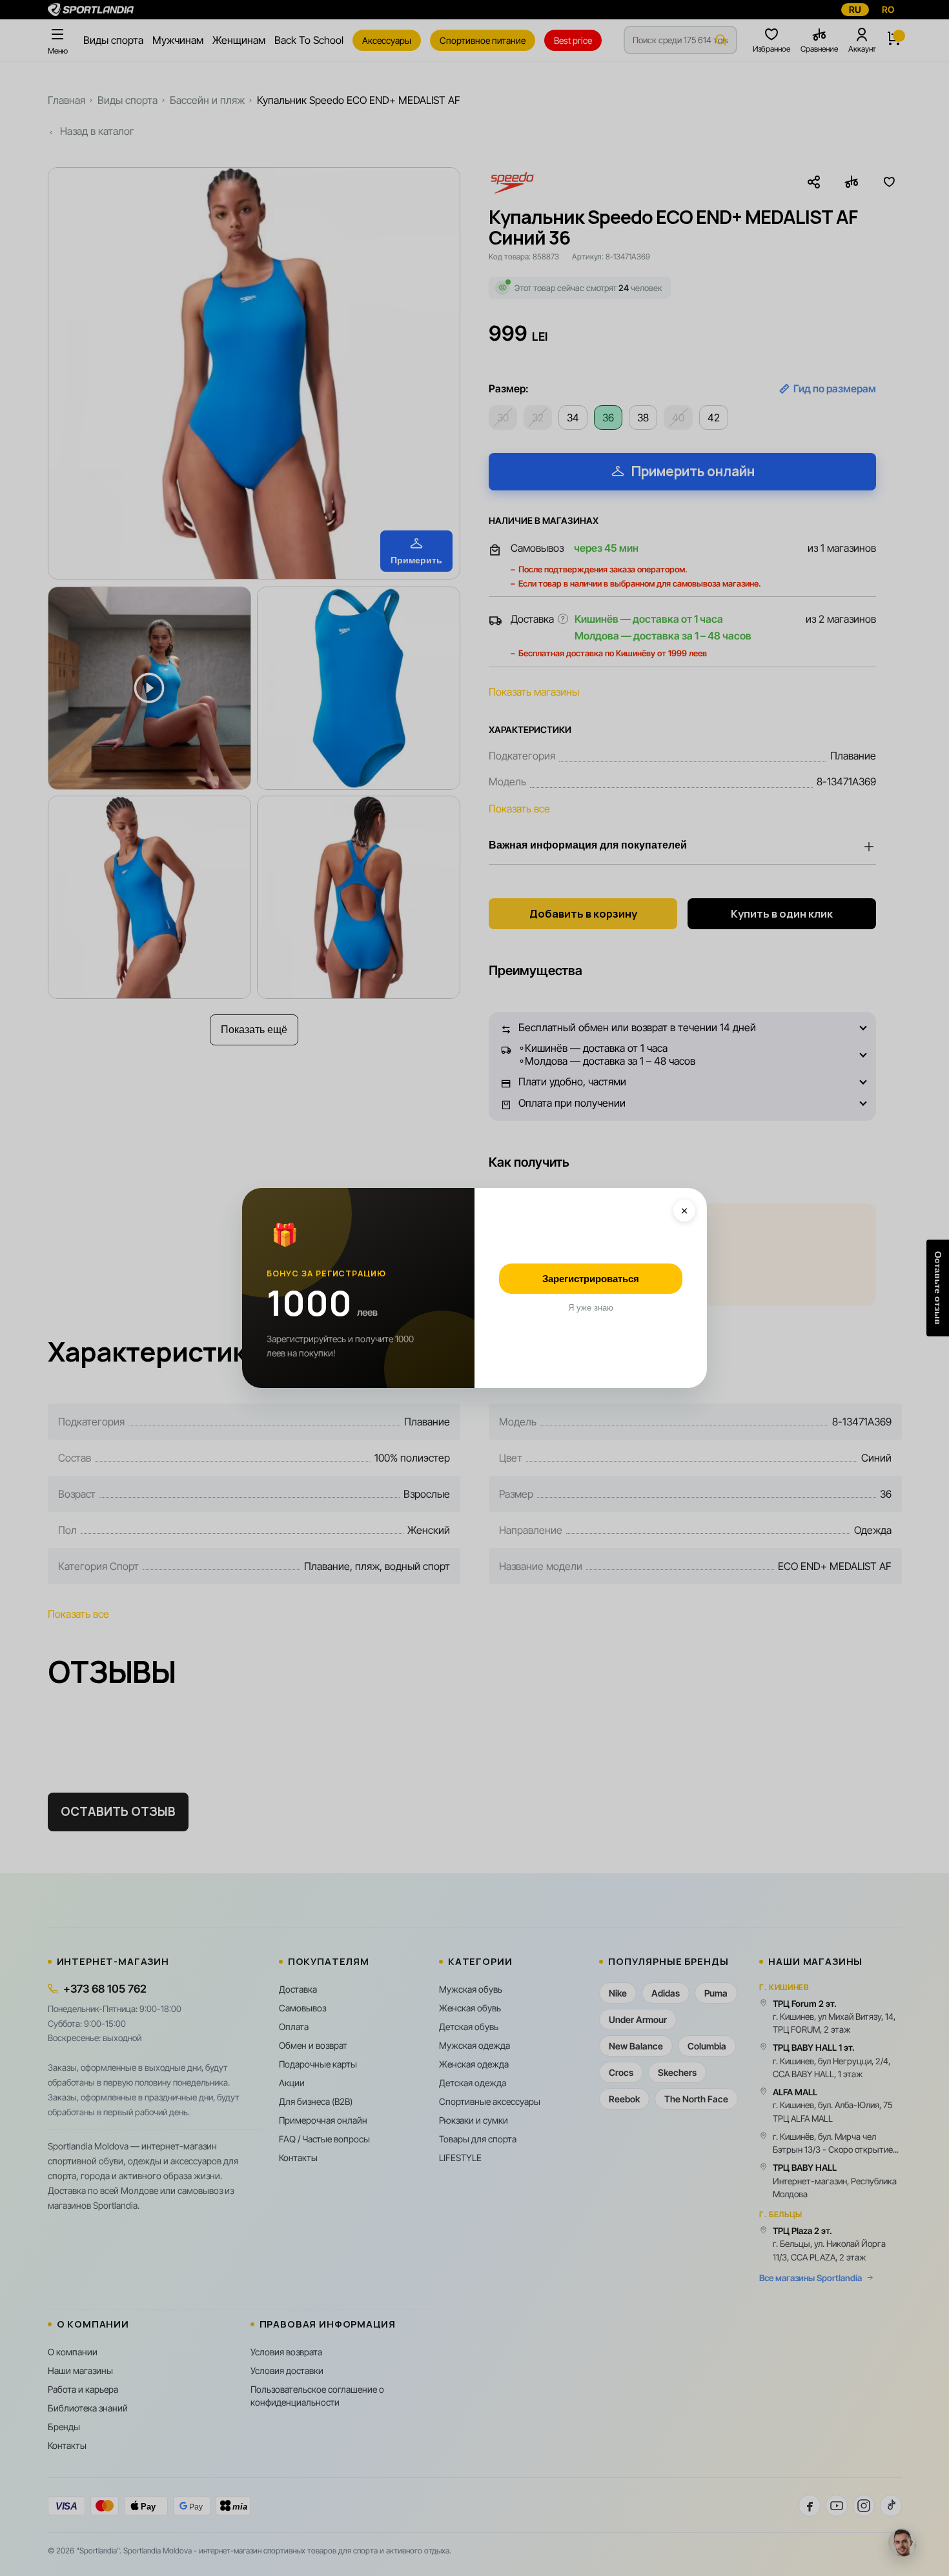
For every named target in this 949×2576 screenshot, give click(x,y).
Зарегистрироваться (591, 1279)
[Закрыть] (684, 1211)
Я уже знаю (591, 1308)
